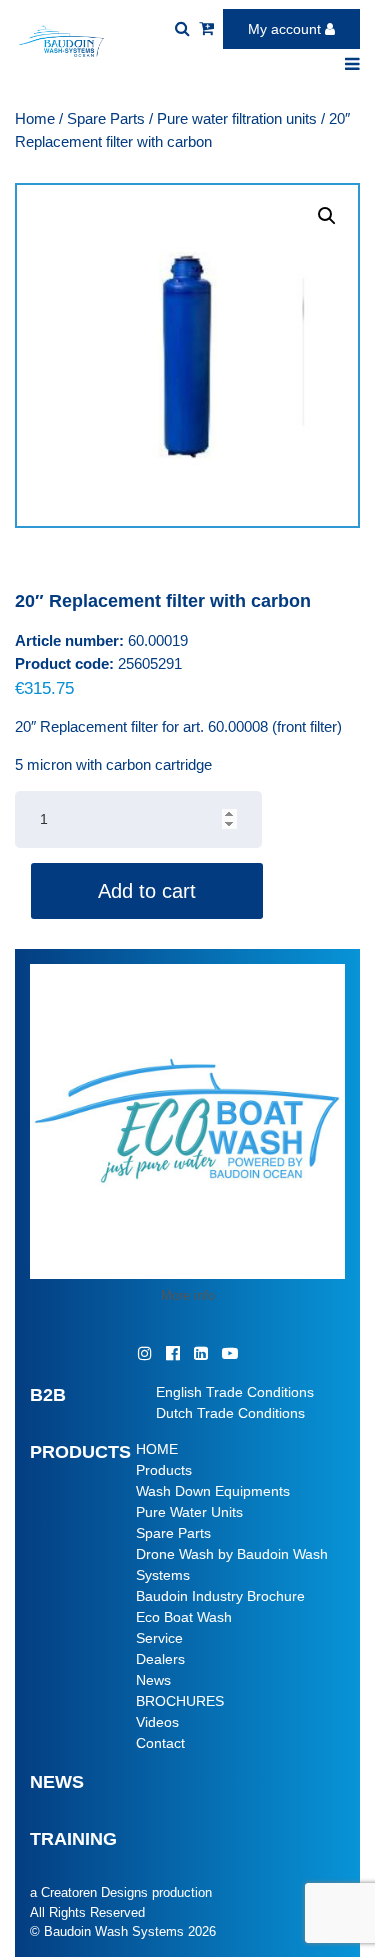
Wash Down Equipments (213, 1491)
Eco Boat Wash (184, 1617)
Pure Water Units (189, 1512)
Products (164, 1470)
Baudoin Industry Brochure (220, 1596)
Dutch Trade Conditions (230, 1413)
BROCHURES (180, 1701)
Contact (160, 1743)
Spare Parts (106, 118)
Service (159, 1638)
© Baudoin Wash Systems (107, 1931)
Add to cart (147, 891)
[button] (327, 216)
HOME (157, 1449)
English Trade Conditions (235, 1392)
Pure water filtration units (237, 118)
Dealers (160, 1659)
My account (286, 29)
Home (35, 118)
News (153, 1680)
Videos (157, 1722)
